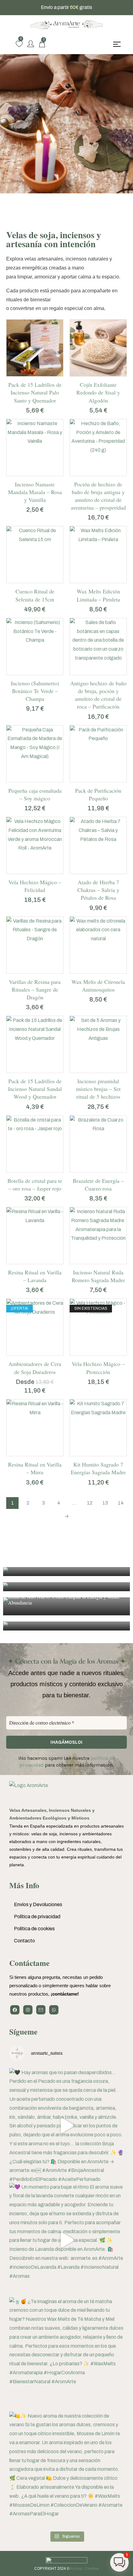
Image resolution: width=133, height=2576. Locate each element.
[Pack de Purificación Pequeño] (98, 754)
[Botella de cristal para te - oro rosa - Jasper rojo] (35, 1144)
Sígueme (23, 2032)
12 (90, 1503)
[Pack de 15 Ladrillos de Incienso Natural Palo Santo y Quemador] (35, 348)
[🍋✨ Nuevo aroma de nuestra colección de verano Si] (66, 2469)
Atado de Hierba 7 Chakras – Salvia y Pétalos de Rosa (98, 890)
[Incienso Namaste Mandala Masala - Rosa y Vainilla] (35, 448)
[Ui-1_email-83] (41, 2010)
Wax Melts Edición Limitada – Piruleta (98, 595)
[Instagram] (28, 2010)
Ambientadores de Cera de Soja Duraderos (35, 1368)
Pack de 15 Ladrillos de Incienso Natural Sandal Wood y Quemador (35, 1089)
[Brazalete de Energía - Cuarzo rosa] (98, 1144)
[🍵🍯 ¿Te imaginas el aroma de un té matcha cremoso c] (66, 2354)
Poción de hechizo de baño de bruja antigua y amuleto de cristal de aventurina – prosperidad (98, 496)
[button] (28, 374)
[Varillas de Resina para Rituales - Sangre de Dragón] (35, 945)
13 (105, 1503)
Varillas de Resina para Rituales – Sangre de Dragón (35, 989)
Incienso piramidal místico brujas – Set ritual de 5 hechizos (98, 1089)
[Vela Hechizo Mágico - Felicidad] (35, 845)
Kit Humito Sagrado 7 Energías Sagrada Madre (98, 1468)
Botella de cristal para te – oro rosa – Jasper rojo (35, 1185)
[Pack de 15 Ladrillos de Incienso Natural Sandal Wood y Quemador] (35, 1044)
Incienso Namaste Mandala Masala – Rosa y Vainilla (35, 492)
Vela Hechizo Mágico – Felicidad (35, 886)
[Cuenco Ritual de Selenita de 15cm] (35, 555)
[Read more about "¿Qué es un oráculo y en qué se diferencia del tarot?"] (66, 1572)
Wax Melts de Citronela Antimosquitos (98, 986)
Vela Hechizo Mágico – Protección (98, 1368)
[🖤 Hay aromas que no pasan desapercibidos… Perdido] (66, 2126)
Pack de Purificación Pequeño (98, 794)
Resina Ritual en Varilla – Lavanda (35, 1276)
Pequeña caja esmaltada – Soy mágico (35, 794)
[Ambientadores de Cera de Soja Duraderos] (35, 1327)
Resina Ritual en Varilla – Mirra (35, 1468)
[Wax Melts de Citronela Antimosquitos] (98, 945)
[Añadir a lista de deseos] (41, 374)
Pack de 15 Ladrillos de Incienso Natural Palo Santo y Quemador (35, 392)
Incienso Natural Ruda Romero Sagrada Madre (98, 1276)
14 (121, 1503)
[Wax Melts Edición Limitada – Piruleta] (98, 555)
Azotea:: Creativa (85, 2569)
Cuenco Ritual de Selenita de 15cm (35, 595)
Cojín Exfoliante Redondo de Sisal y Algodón (98, 392)
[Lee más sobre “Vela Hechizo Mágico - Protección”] (92, 1354)
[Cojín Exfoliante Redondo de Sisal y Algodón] (98, 348)
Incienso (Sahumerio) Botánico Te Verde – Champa (35, 691)
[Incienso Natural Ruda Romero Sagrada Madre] (98, 1236)
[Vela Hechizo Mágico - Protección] (98, 1327)
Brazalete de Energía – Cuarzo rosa (98, 1185)
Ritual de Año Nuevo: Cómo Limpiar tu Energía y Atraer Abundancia (64, 1600)
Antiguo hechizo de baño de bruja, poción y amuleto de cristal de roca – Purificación (98, 695)
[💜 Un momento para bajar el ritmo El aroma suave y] (66, 2240)
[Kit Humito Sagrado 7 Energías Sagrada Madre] (98, 1428)
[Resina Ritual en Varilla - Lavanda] (35, 1236)
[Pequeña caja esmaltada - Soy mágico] (35, 754)
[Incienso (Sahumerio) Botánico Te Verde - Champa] (35, 646)
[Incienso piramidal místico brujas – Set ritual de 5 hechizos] (98, 1044)
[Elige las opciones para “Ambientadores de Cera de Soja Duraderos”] (28, 1354)
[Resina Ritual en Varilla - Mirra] (35, 1428)
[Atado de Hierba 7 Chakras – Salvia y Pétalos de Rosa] (98, 845)
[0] (19, 44)
